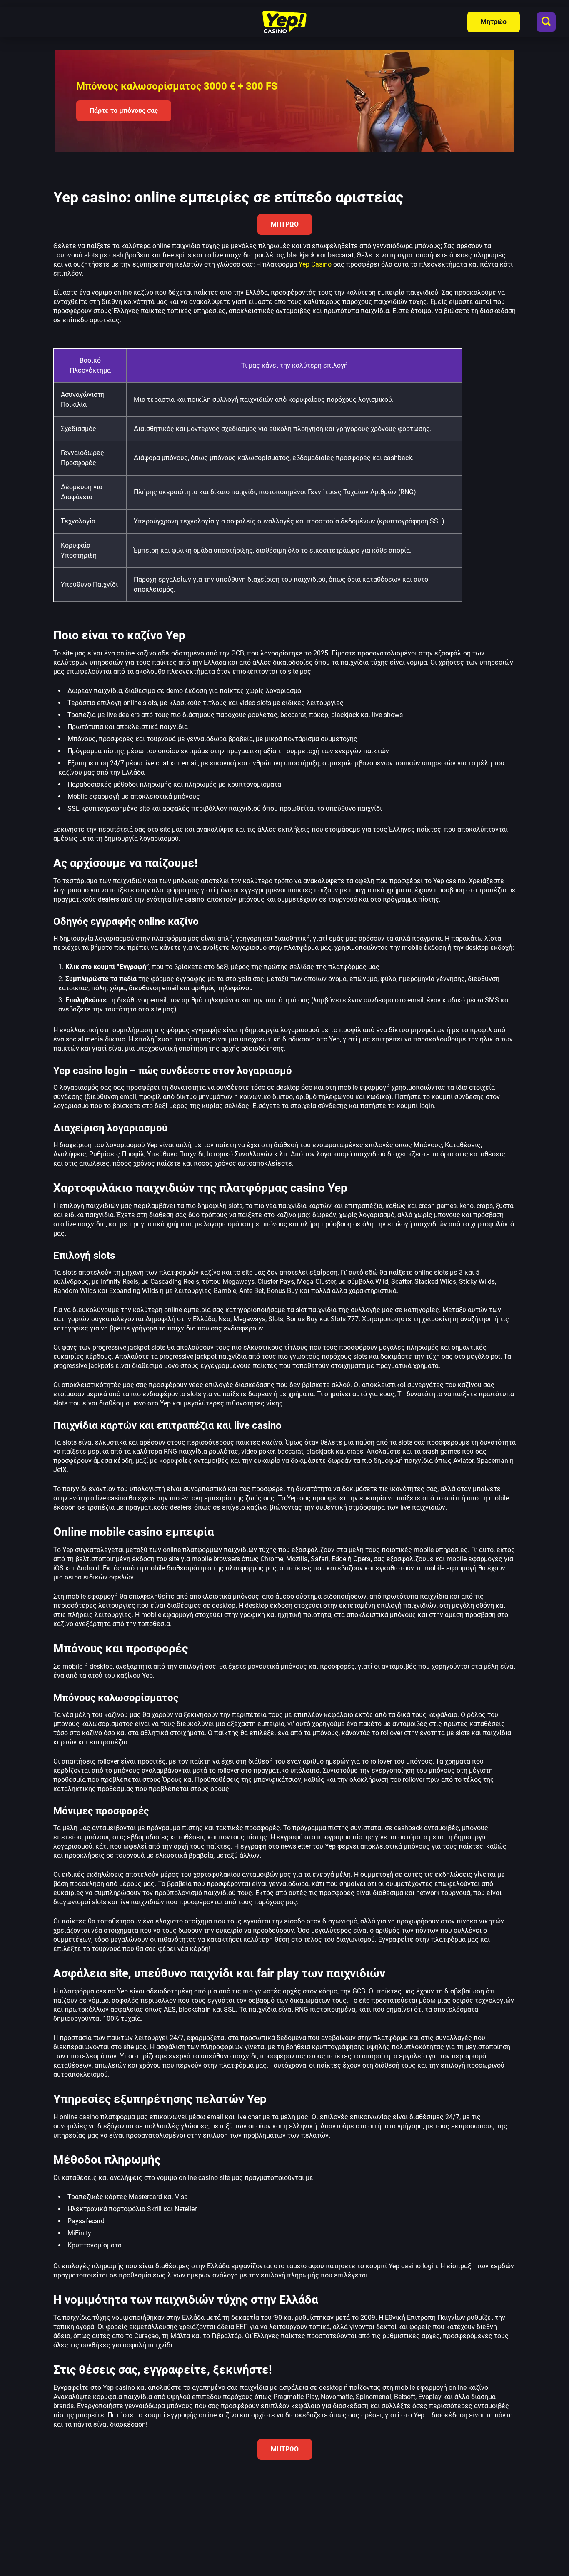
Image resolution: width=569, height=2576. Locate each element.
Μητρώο (494, 22)
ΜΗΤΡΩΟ (285, 224)
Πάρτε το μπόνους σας (124, 111)
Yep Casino (316, 264)
